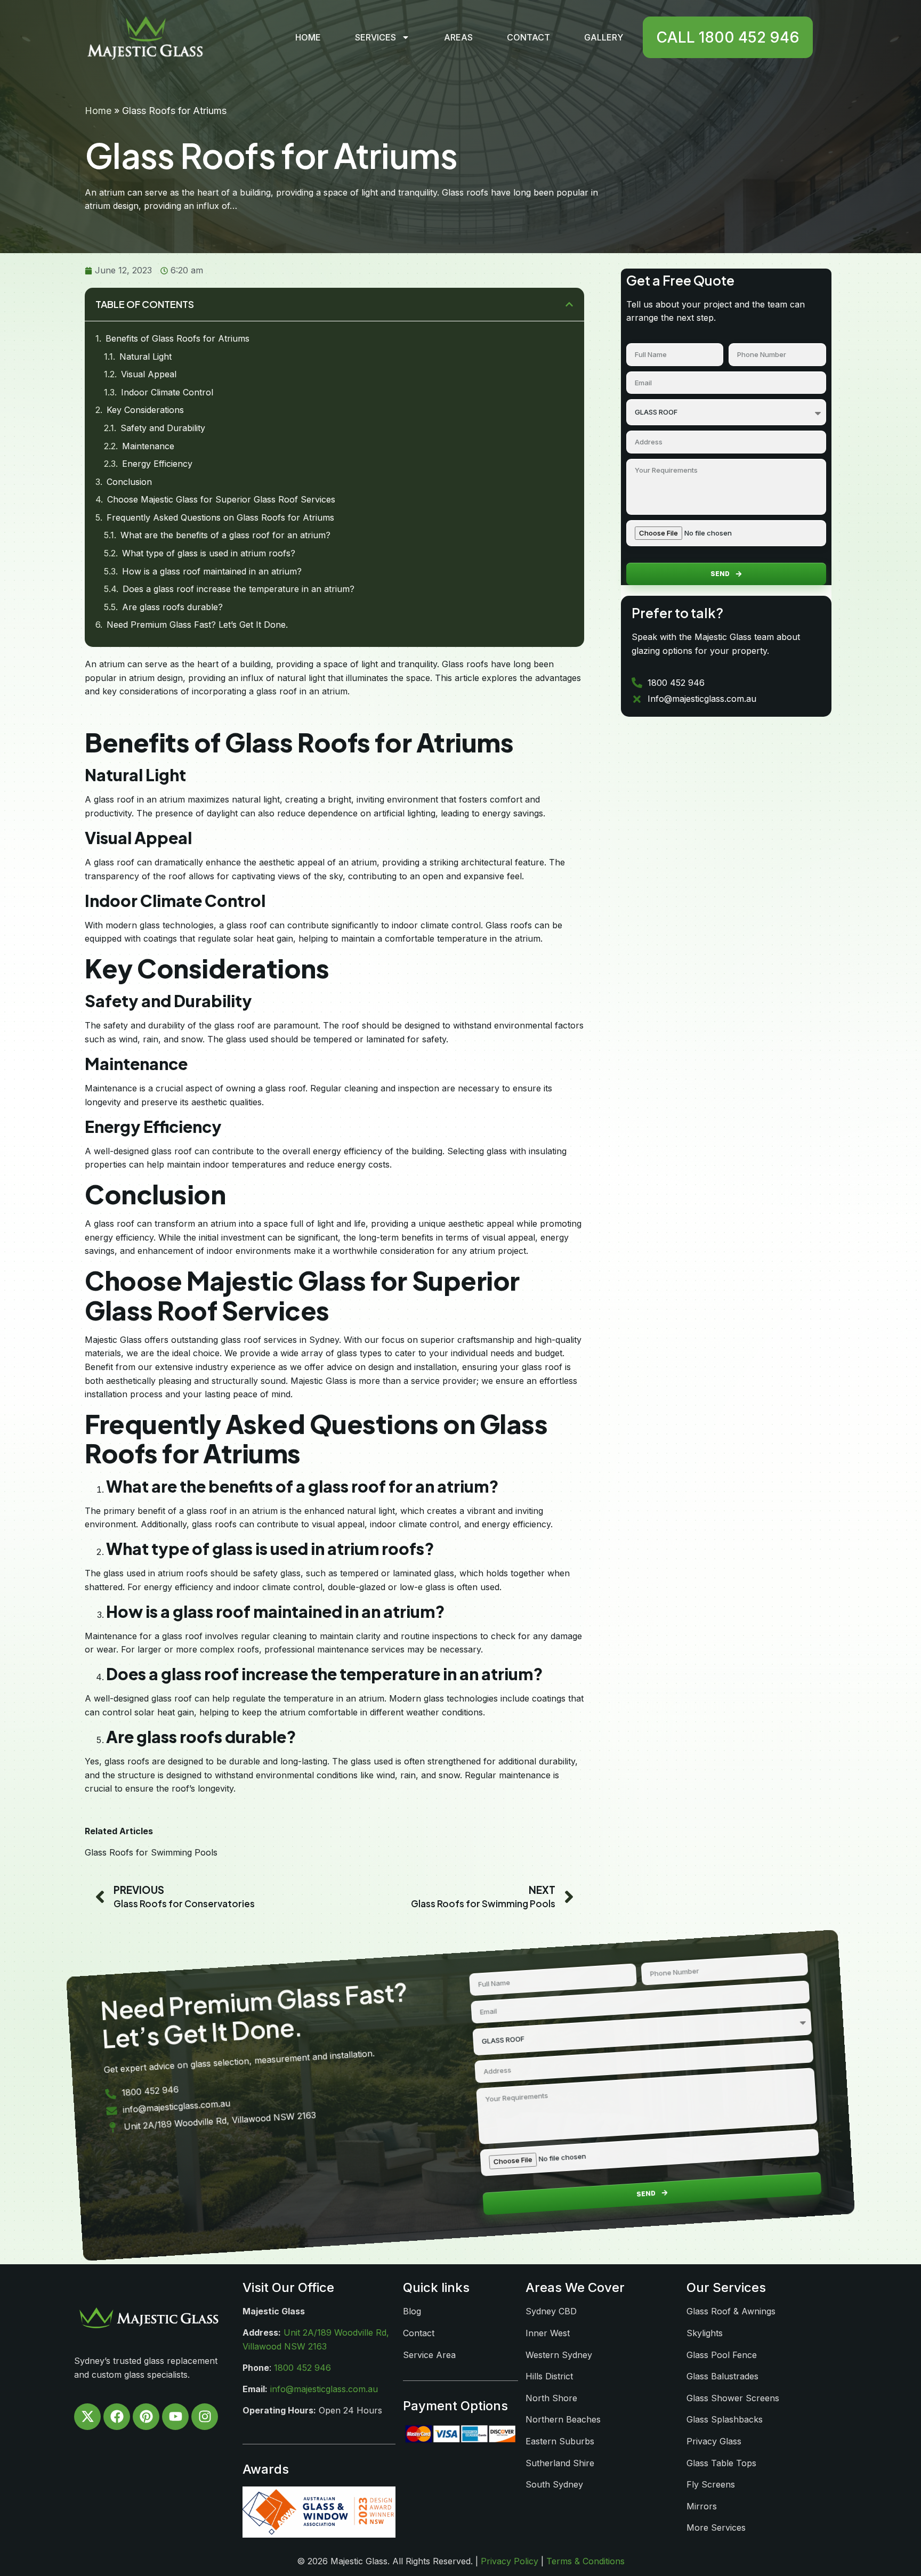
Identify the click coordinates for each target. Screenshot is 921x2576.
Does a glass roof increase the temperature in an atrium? (239, 589)
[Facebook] (117, 2417)
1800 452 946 (302, 2368)
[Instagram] (205, 2417)
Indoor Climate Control (167, 392)
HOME (308, 37)
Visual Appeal (149, 374)
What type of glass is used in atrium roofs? (209, 553)
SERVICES (375, 37)
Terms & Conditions (585, 2561)
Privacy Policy (510, 2561)
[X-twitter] (87, 2417)
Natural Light (146, 357)
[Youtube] (175, 2417)
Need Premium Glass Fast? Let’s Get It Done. (197, 625)
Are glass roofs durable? (172, 607)
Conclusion (129, 482)
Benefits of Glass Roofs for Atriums (177, 338)
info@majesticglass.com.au (324, 2389)
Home (98, 111)
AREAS (458, 37)
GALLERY (604, 37)
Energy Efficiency (157, 464)
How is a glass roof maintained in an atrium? (212, 571)
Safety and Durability (163, 428)
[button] (569, 304)
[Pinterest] (146, 2417)
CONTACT (528, 37)
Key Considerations (145, 410)
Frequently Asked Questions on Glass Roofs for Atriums (220, 517)
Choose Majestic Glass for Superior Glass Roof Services (221, 499)
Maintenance (148, 446)
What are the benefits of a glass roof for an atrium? (225, 535)
